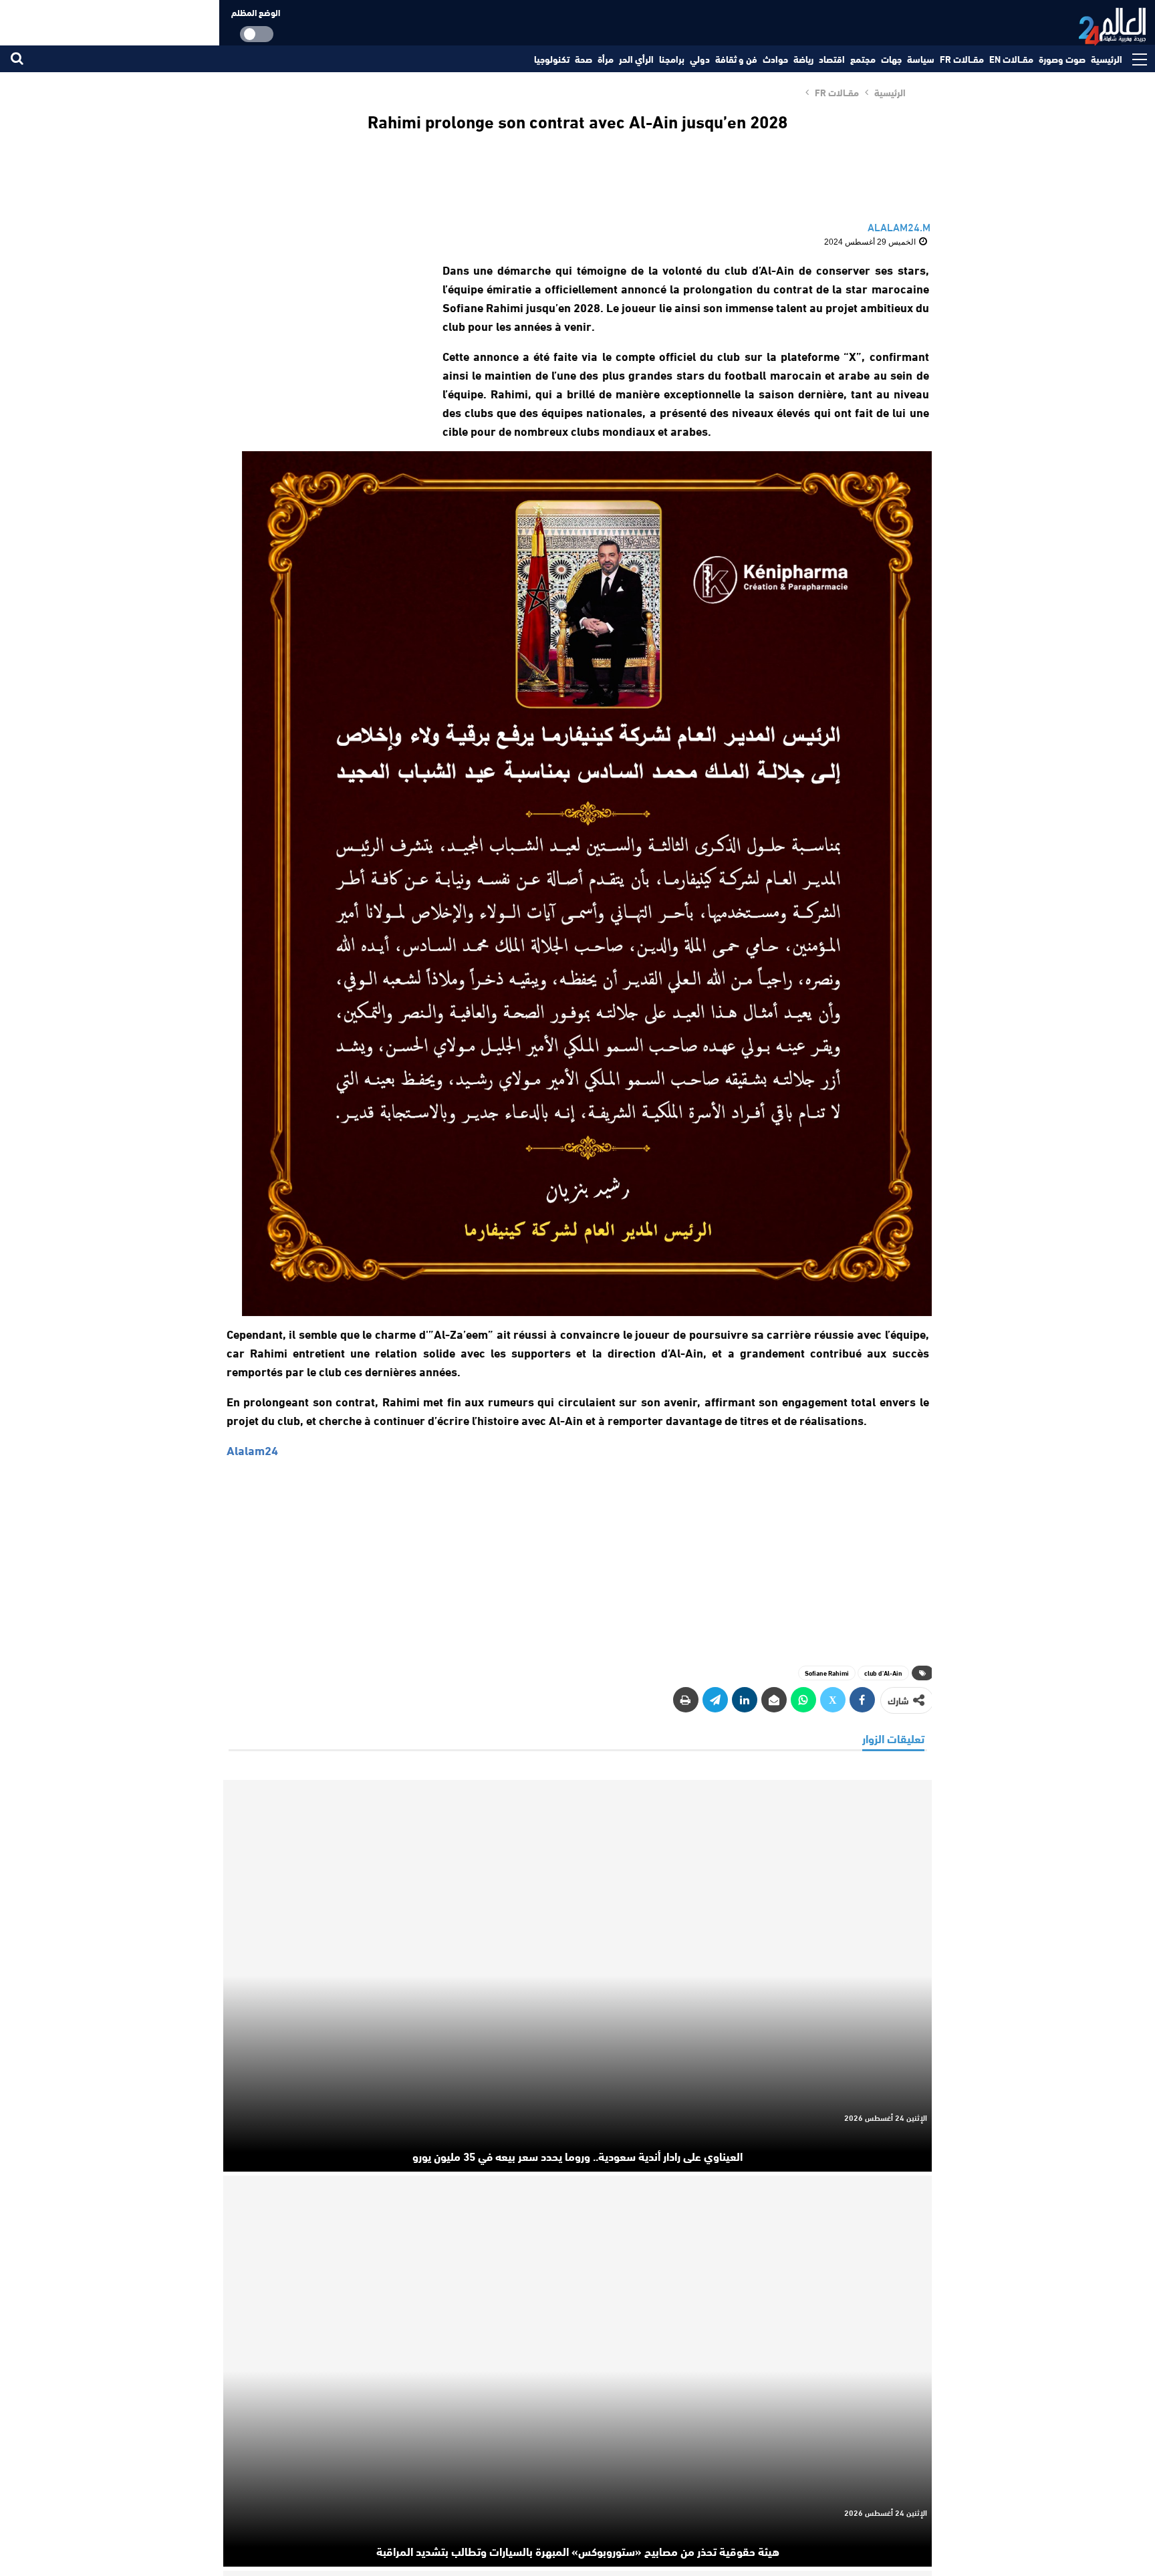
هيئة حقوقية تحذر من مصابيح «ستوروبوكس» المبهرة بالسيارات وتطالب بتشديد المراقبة (578, 2551)
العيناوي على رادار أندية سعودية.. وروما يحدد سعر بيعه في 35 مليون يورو (577, 2156)
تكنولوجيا (552, 59)
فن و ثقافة (736, 59)
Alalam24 (252, 1450)
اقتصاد (832, 59)
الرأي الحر (636, 59)
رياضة (803, 59)
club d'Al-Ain (883, 1673)
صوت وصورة (1062, 59)
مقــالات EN (1011, 59)
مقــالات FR (962, 59)
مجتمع (863, 59)
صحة (584, 59)
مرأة (606, 59)
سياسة (921, 59)
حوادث (775, 59)
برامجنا (672, 59)
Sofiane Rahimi (827, 1673)
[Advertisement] (322, 344)
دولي (700, 59)
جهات (891, 59)
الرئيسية (1107, 59)
